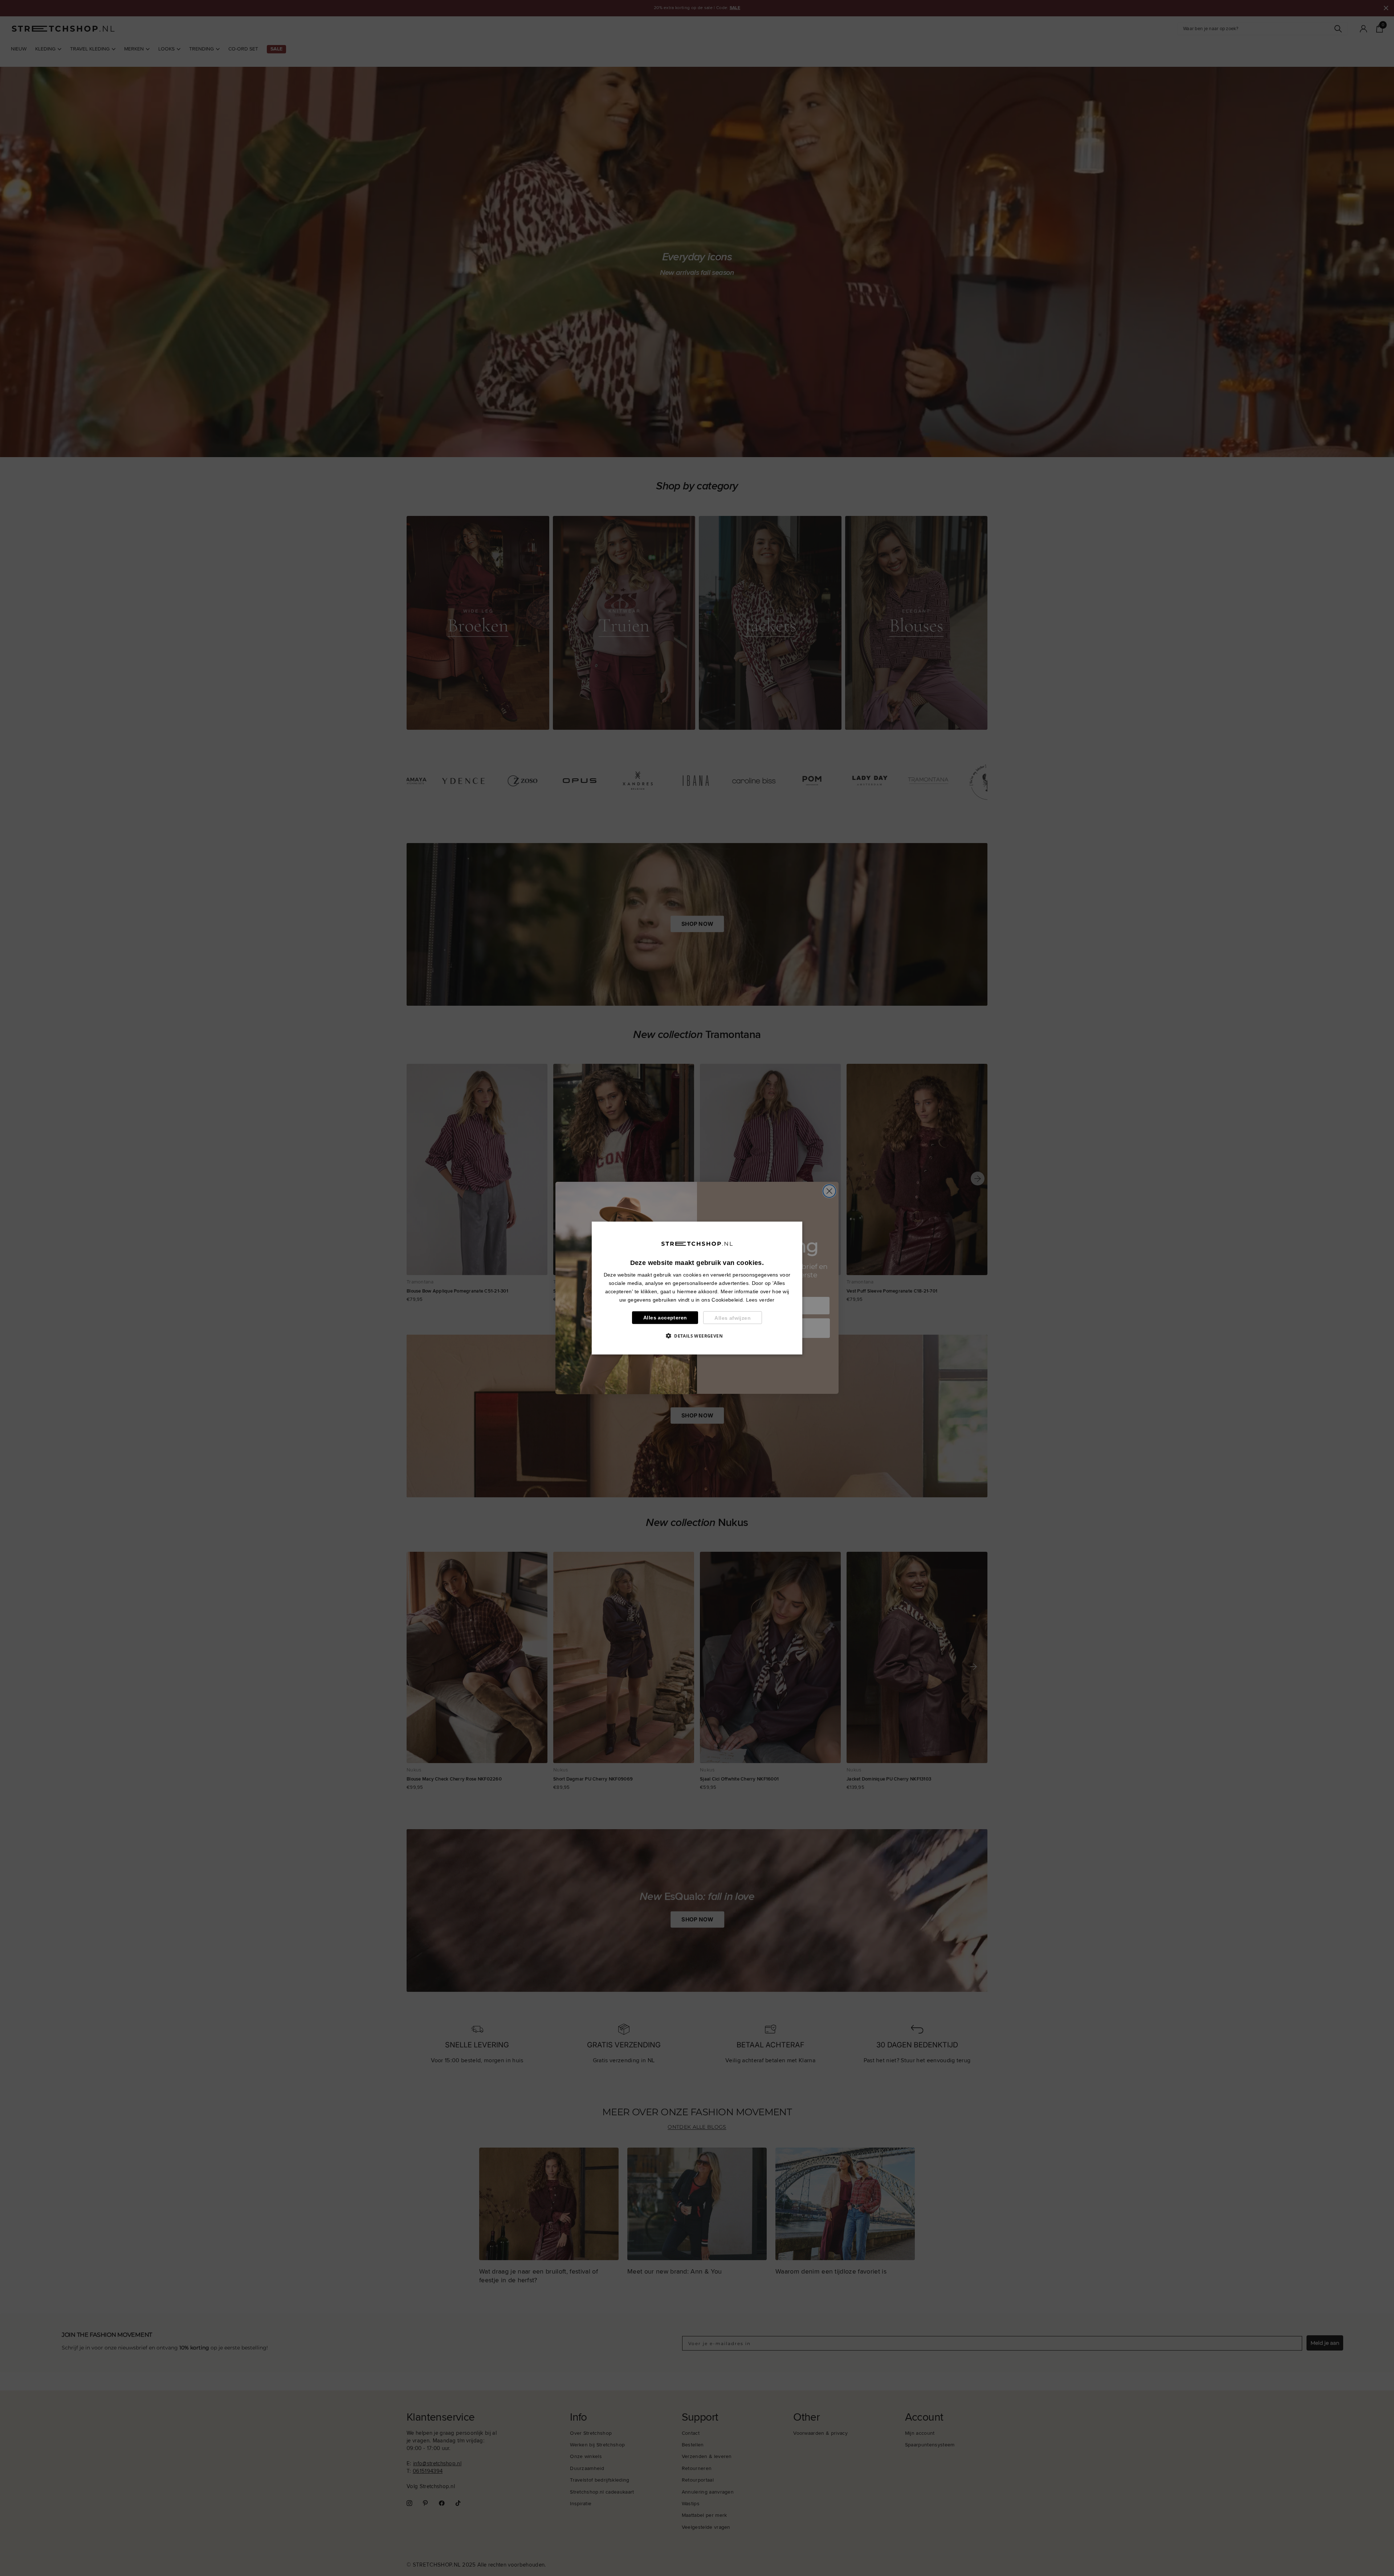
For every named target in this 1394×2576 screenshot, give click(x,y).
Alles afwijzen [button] (733, 1318)
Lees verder (760, 1300)
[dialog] (697, 1288)
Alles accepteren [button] (665, 1318)
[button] (697, 1336)
